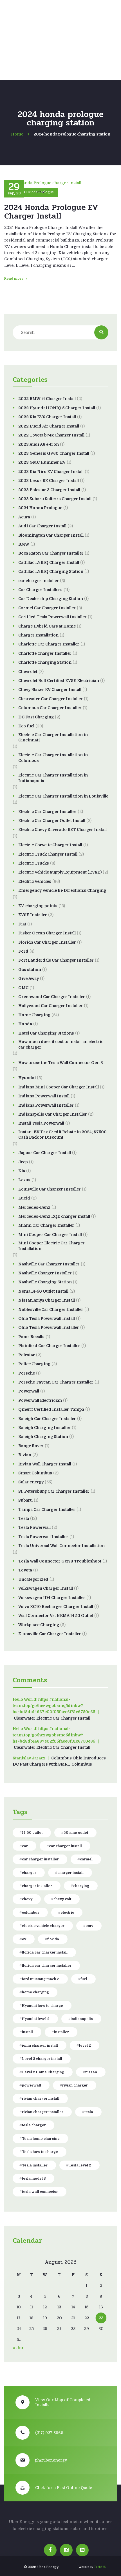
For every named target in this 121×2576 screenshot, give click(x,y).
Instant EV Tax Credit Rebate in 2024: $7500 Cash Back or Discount (62, 1135)
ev (24, 1939)
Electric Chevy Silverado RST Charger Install (62, 829)
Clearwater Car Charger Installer (51, 699)
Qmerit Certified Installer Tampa (51, 1409)
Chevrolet (28, 672)
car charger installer (39, 581)
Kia (22, 1171)
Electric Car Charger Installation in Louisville (63, 796)
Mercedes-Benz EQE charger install (54, 1216)
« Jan (19, 2348)
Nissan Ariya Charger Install (47, 1300)
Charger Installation (38, 635)
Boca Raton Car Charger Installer (51, 553)
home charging (35, 1992)
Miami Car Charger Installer (46, 1225)
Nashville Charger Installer (45, 1273)
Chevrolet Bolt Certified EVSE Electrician (59, 681)
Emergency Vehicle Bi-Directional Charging (62, 890)
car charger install (65, 1846)
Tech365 (100, 2567)
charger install (70, 1873)
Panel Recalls (31, 1337)
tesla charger (34, 2125)
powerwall (32, 2085)
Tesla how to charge (40, 2152)
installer (61, 2032)
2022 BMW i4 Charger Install (47, 399)
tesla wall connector (40, 2192)
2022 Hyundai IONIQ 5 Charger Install (57, 408)
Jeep (23, 1162)
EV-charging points (38, 906)
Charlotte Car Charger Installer (49, 644)
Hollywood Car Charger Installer (51, 1006)
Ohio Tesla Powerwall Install (47, 1318)
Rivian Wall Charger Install (45, 1464)
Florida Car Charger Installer (47, 942)
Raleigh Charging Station (43, 1437)
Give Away (29, 978)
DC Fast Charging (36, 717)
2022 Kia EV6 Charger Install (47, 417)
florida (53, 1939)
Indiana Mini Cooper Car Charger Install (59, 1087)
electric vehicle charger (43, 1926)
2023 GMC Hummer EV (42, 462)
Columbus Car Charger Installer (50, 708)
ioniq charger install (40, 2046)
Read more (14, 279)
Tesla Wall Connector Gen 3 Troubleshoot (60, 1561)
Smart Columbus (35, 1473)
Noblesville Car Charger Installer (51, 1309)
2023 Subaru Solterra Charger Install (55, 499)
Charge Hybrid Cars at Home (47, 626)
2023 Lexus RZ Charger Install (49, 481)
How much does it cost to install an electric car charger (61, 1044)
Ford (23, 951)
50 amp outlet (76, 1833)
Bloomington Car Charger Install (51, 535)
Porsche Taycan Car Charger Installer (56, 1382)
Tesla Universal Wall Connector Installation (61, 1546)
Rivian (25, 1455)
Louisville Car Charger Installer (50, 1189)
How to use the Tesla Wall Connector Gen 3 (61, 1063)
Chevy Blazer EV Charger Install (50, 690)
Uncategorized (33, 1579)
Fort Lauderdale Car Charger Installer (56, 960)
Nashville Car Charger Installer (49, 1264)
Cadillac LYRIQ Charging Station (51, 571)
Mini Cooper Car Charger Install (50, 1235)
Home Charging (34, 1015)
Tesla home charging (41, 2139)
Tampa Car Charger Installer (47, 1509)
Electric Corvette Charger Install (50, 845)
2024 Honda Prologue (40, 508)
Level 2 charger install (42, 2059)
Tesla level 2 (80, 2165)
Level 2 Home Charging (43, 2072)
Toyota (25, 1570)
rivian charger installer (43, 2112)
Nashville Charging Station (45, 1282)
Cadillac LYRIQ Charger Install (49, 562)
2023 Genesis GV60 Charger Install (54, 453)
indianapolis (82, 2019)
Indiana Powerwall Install (44, 1096)
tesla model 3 (34, 2179)
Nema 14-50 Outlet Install (43, 1291)
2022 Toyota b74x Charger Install (51, 435)
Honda (25, 1024)
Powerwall (29, 1391)
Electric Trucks (34, 863)
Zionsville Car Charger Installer (50, 1634)
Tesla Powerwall (34, 1527)
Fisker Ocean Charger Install (47, 933)
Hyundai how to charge (42, 2006)
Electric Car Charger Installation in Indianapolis (53, 778)
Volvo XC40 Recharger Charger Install (56, 1607)
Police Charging (34, 1364)
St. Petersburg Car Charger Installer (54, 1491)
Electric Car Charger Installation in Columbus (53, 758)
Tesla (24, 1518)
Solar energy (31, 1482)
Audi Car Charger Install (42, 526)
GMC (23, 988)
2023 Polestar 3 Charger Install (49, 490)
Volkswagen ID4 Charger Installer (52, 1598)
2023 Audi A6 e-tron (39, 444)
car (25, 1846)
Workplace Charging (39, 1625)
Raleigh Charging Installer (44, 1428)
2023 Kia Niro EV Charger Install (51, 472)
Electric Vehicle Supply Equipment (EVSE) (60, 872)
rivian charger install (41, 2099)
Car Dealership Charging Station (51, 599)
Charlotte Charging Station (45, 662)
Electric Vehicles (35, 881)
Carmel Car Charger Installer (47, 608)
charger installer (37, 1886)
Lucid (24, 1198)
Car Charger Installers (40, 590)
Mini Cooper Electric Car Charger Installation (51, 1246)
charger (29, 1873)
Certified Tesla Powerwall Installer (52, 617)
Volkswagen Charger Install (46, 1588)
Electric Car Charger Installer (47, 812)
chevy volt (62, 1899)
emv (89, 1926)
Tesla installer (35, 2165)
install (27, 2032)
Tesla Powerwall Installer (43, 1537)
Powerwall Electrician (40, 1400)
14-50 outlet (32, 1833)
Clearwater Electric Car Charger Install (52, 1718)
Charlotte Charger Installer (45, 653)
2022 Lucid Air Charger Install (49, 426)
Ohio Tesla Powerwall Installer (49, 1327)
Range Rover (31, 1446)
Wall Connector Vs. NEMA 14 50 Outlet (56, 1616)
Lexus (24, 1180)
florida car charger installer (47, 1966)
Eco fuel (26, 726)
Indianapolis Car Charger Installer (53, 1114)
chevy (27, 1899)
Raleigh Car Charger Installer (47, 1419)
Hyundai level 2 (36, 2019)
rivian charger (75, 2085)
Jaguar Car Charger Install (45, 1153)
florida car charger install (45, 1952)
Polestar (27, 1355)
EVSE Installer (33, 915)
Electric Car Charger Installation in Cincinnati (53, 737)
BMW (24, 544)
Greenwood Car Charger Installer (52, 997)
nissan (91, 2072)
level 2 (85, 2046)
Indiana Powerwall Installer (46, 1105)
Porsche (27, 1373)
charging (81, 1886)
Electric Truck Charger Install (48, 854)
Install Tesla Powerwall (41, 1123)
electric (67, 1913)
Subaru (25, 1500)
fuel (84, 1979)
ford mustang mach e (41, 1979)
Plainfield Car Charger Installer (49, 1346)
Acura (24, 517)
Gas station (30, 969)
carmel (86, 1859)
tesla (89, 2112)
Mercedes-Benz (34, 1207)
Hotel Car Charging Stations (46, 1033)
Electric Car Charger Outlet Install (52, 821)
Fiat (22, 924)
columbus (31, 1913)
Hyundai (27, 1078)
